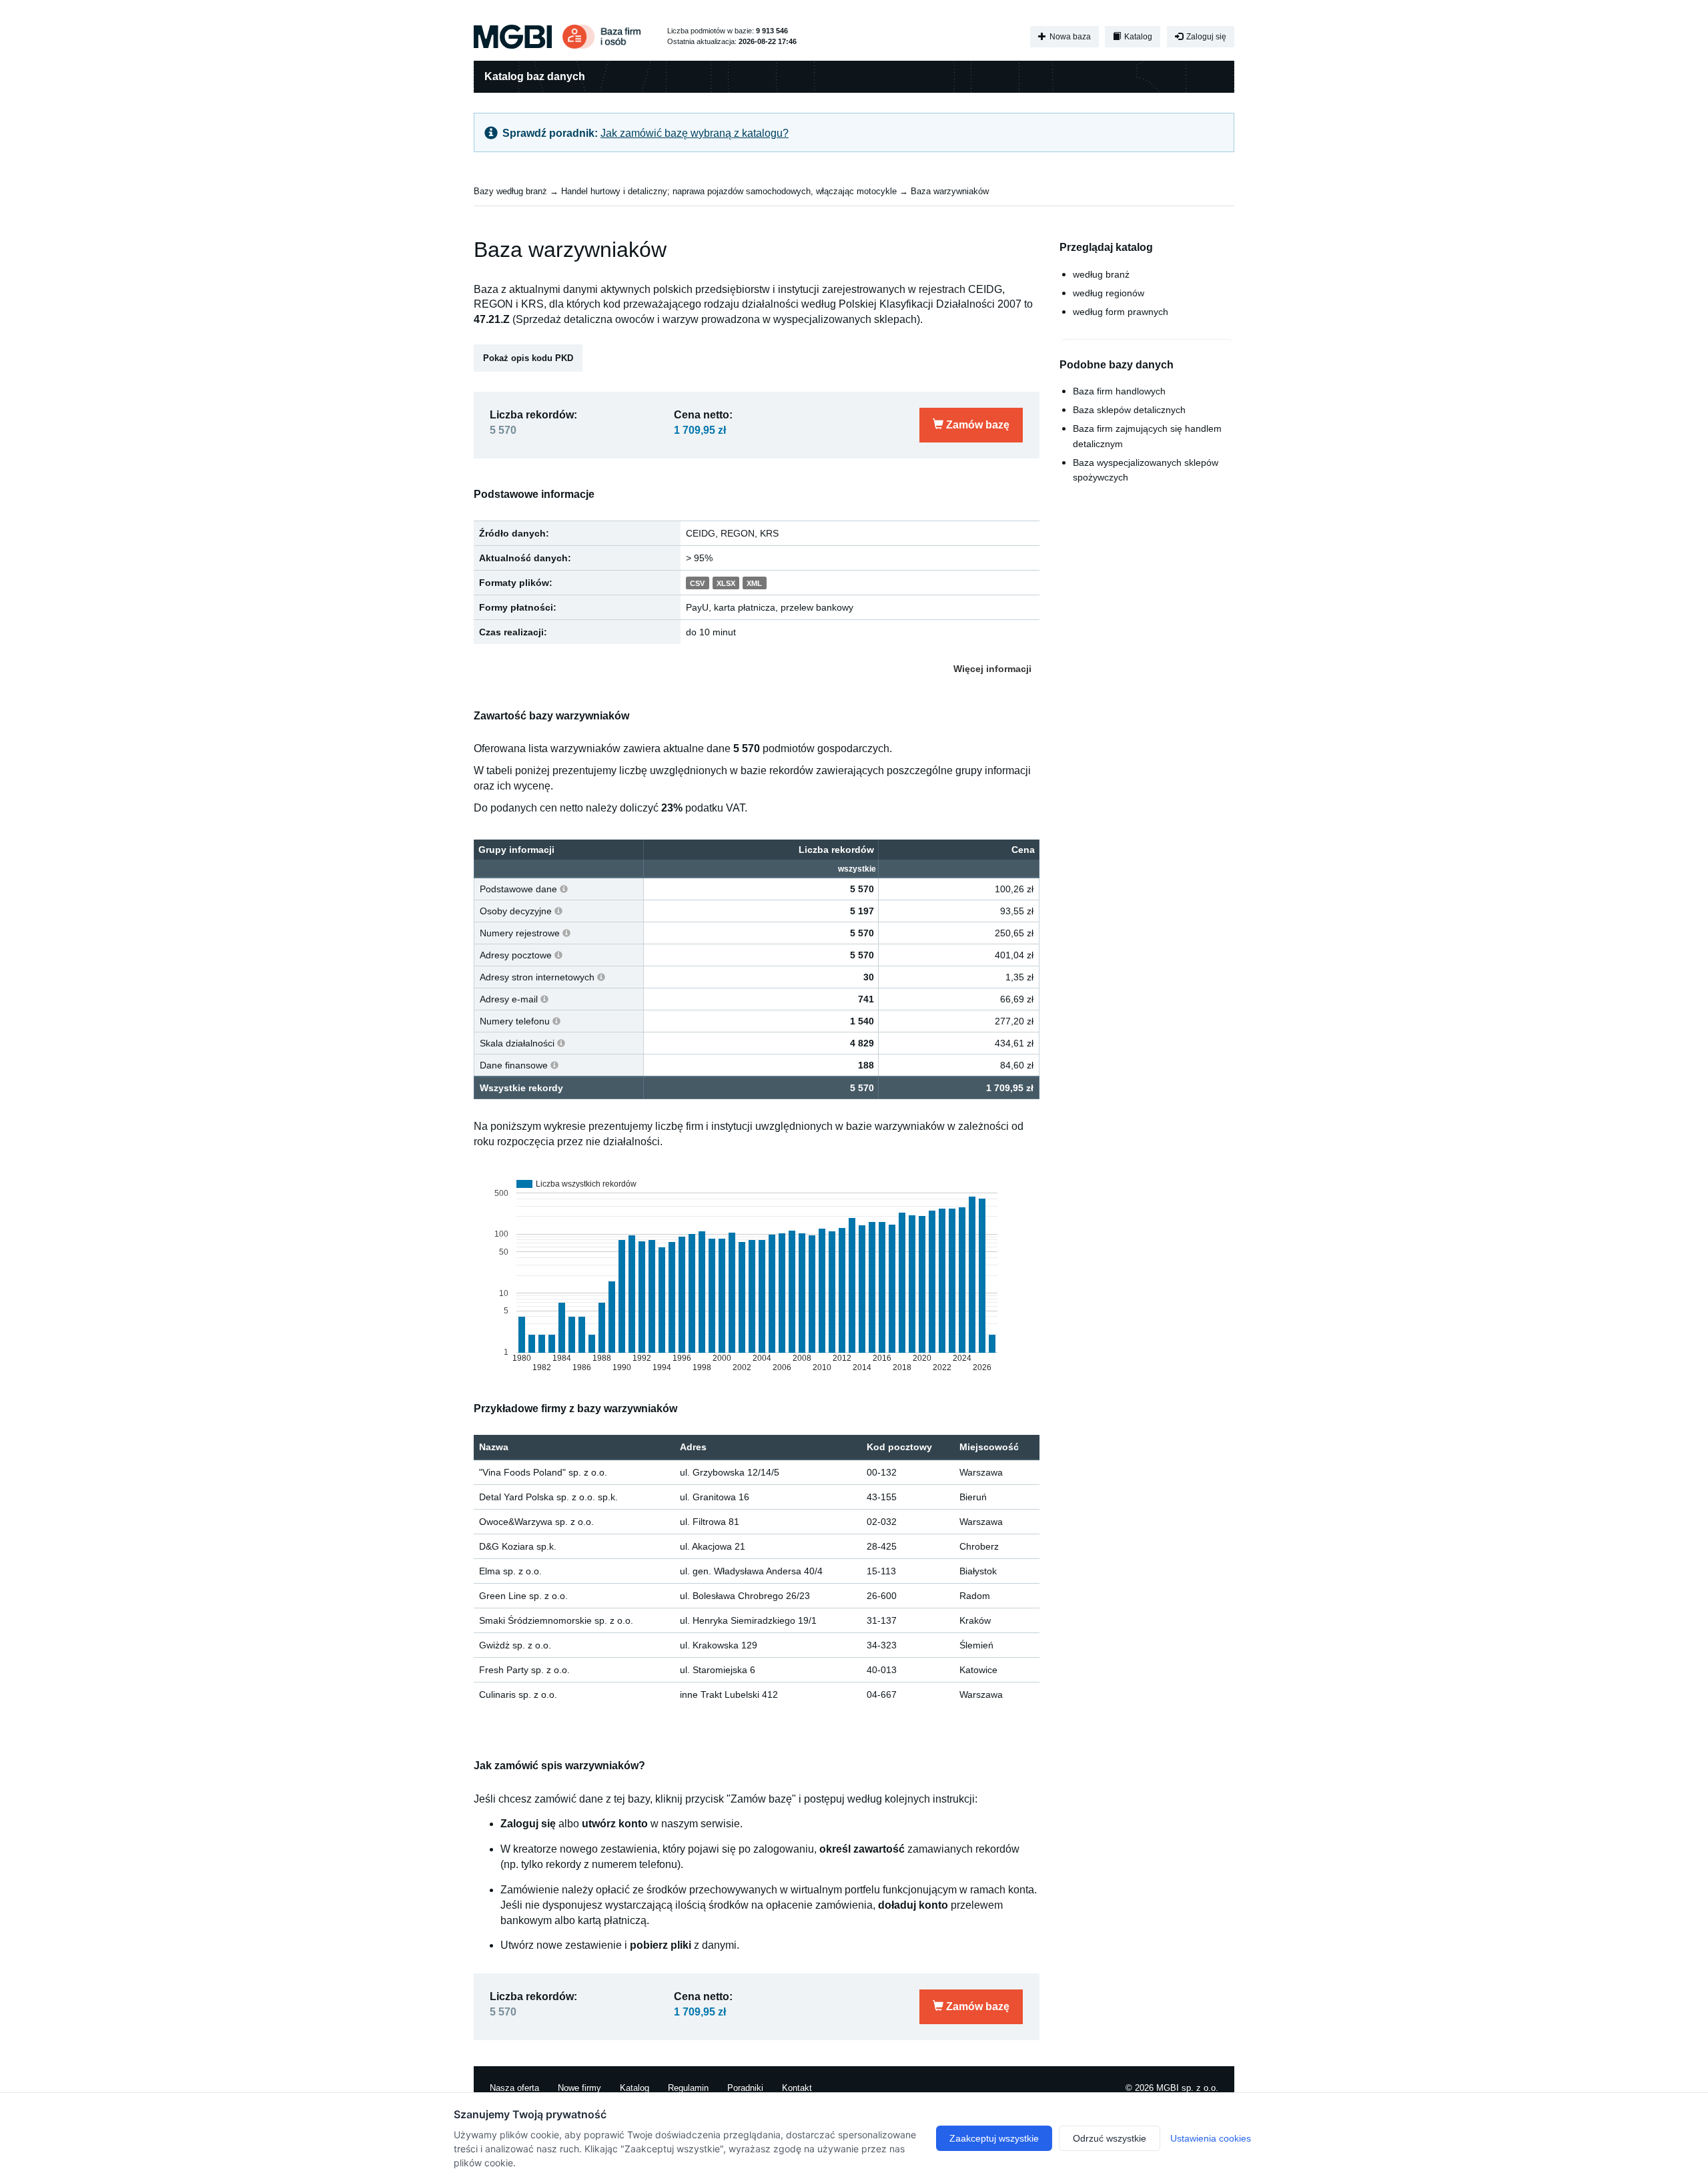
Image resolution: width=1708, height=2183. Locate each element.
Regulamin (688, 2088)
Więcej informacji (992, 669)
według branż (1101, 274)
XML (754, 583)
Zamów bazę (976, 425)
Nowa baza (1069, 37)
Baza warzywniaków (950, 191)
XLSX (726, 583)
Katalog (1137, 37)
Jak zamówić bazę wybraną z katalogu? (695, 133)
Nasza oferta (514, 2088)
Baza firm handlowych (1119, 391)
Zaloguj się (1205, 37)
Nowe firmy (579, 2088)
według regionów (1109, 293)
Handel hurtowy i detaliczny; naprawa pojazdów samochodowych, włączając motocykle (729, 191)
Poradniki (745, 2088)
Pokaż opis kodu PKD (528, 358)
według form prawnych (1121, 312)
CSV (697, 583)
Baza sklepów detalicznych (1129, 410)
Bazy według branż (510, 191)
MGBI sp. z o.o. (1187, 2088)
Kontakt (797, 2088)
